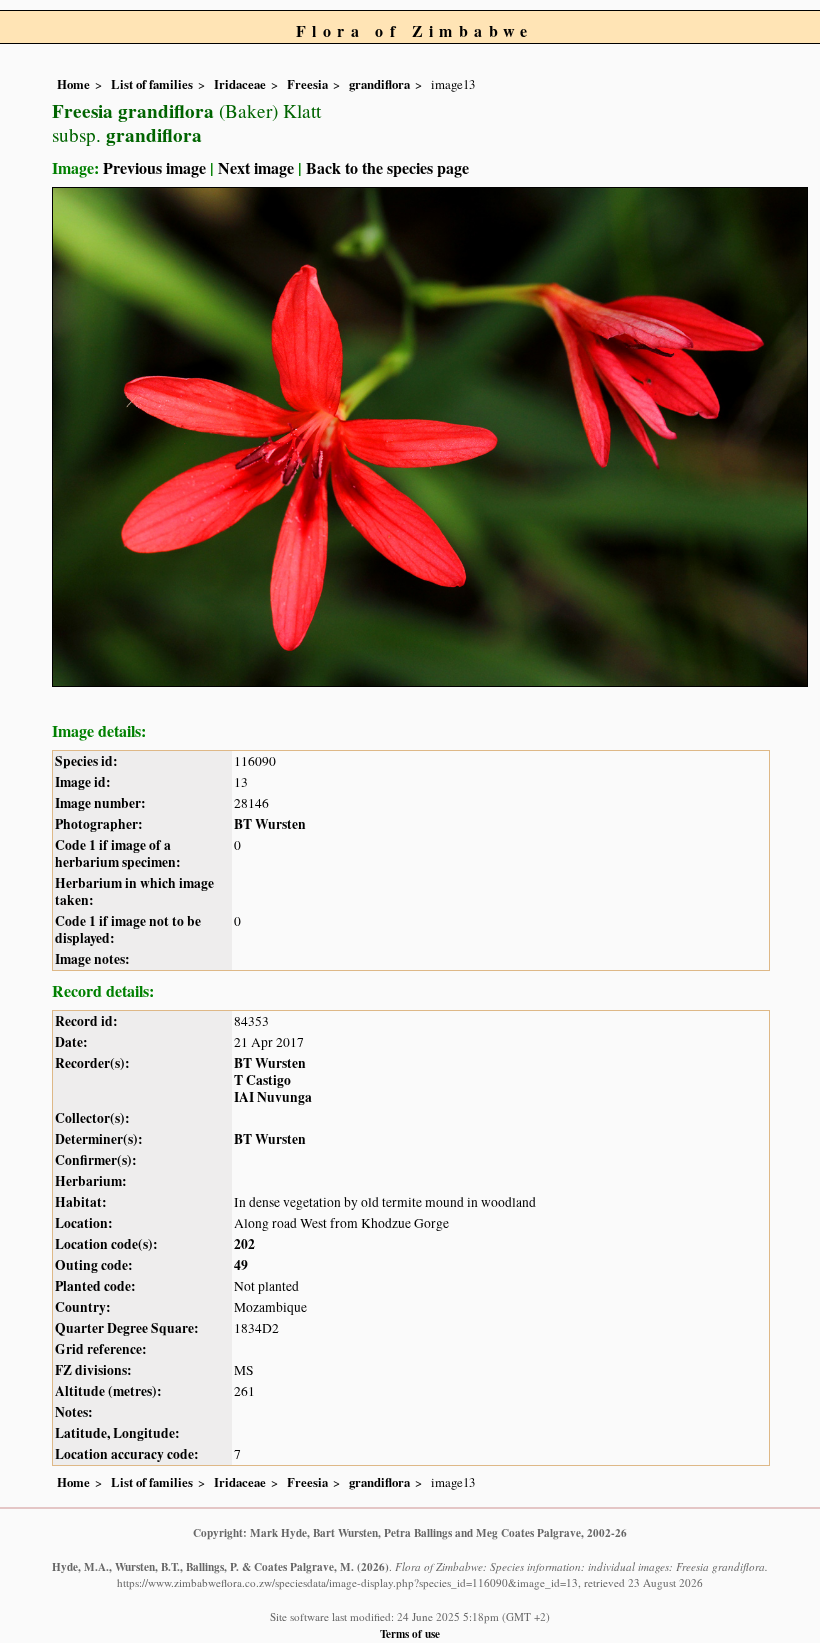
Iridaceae (240, 84)
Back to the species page (387, 167)
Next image (256, 167)
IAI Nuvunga (273, 1097)
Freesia (307, 84)
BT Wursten (270, 824)
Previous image (154, 167)
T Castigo (262, 1080)
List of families (152, 84)
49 (241, 1265)
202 (244, 1244)
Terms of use (410, 1633)
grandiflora (379, 84)
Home (73, 84)
